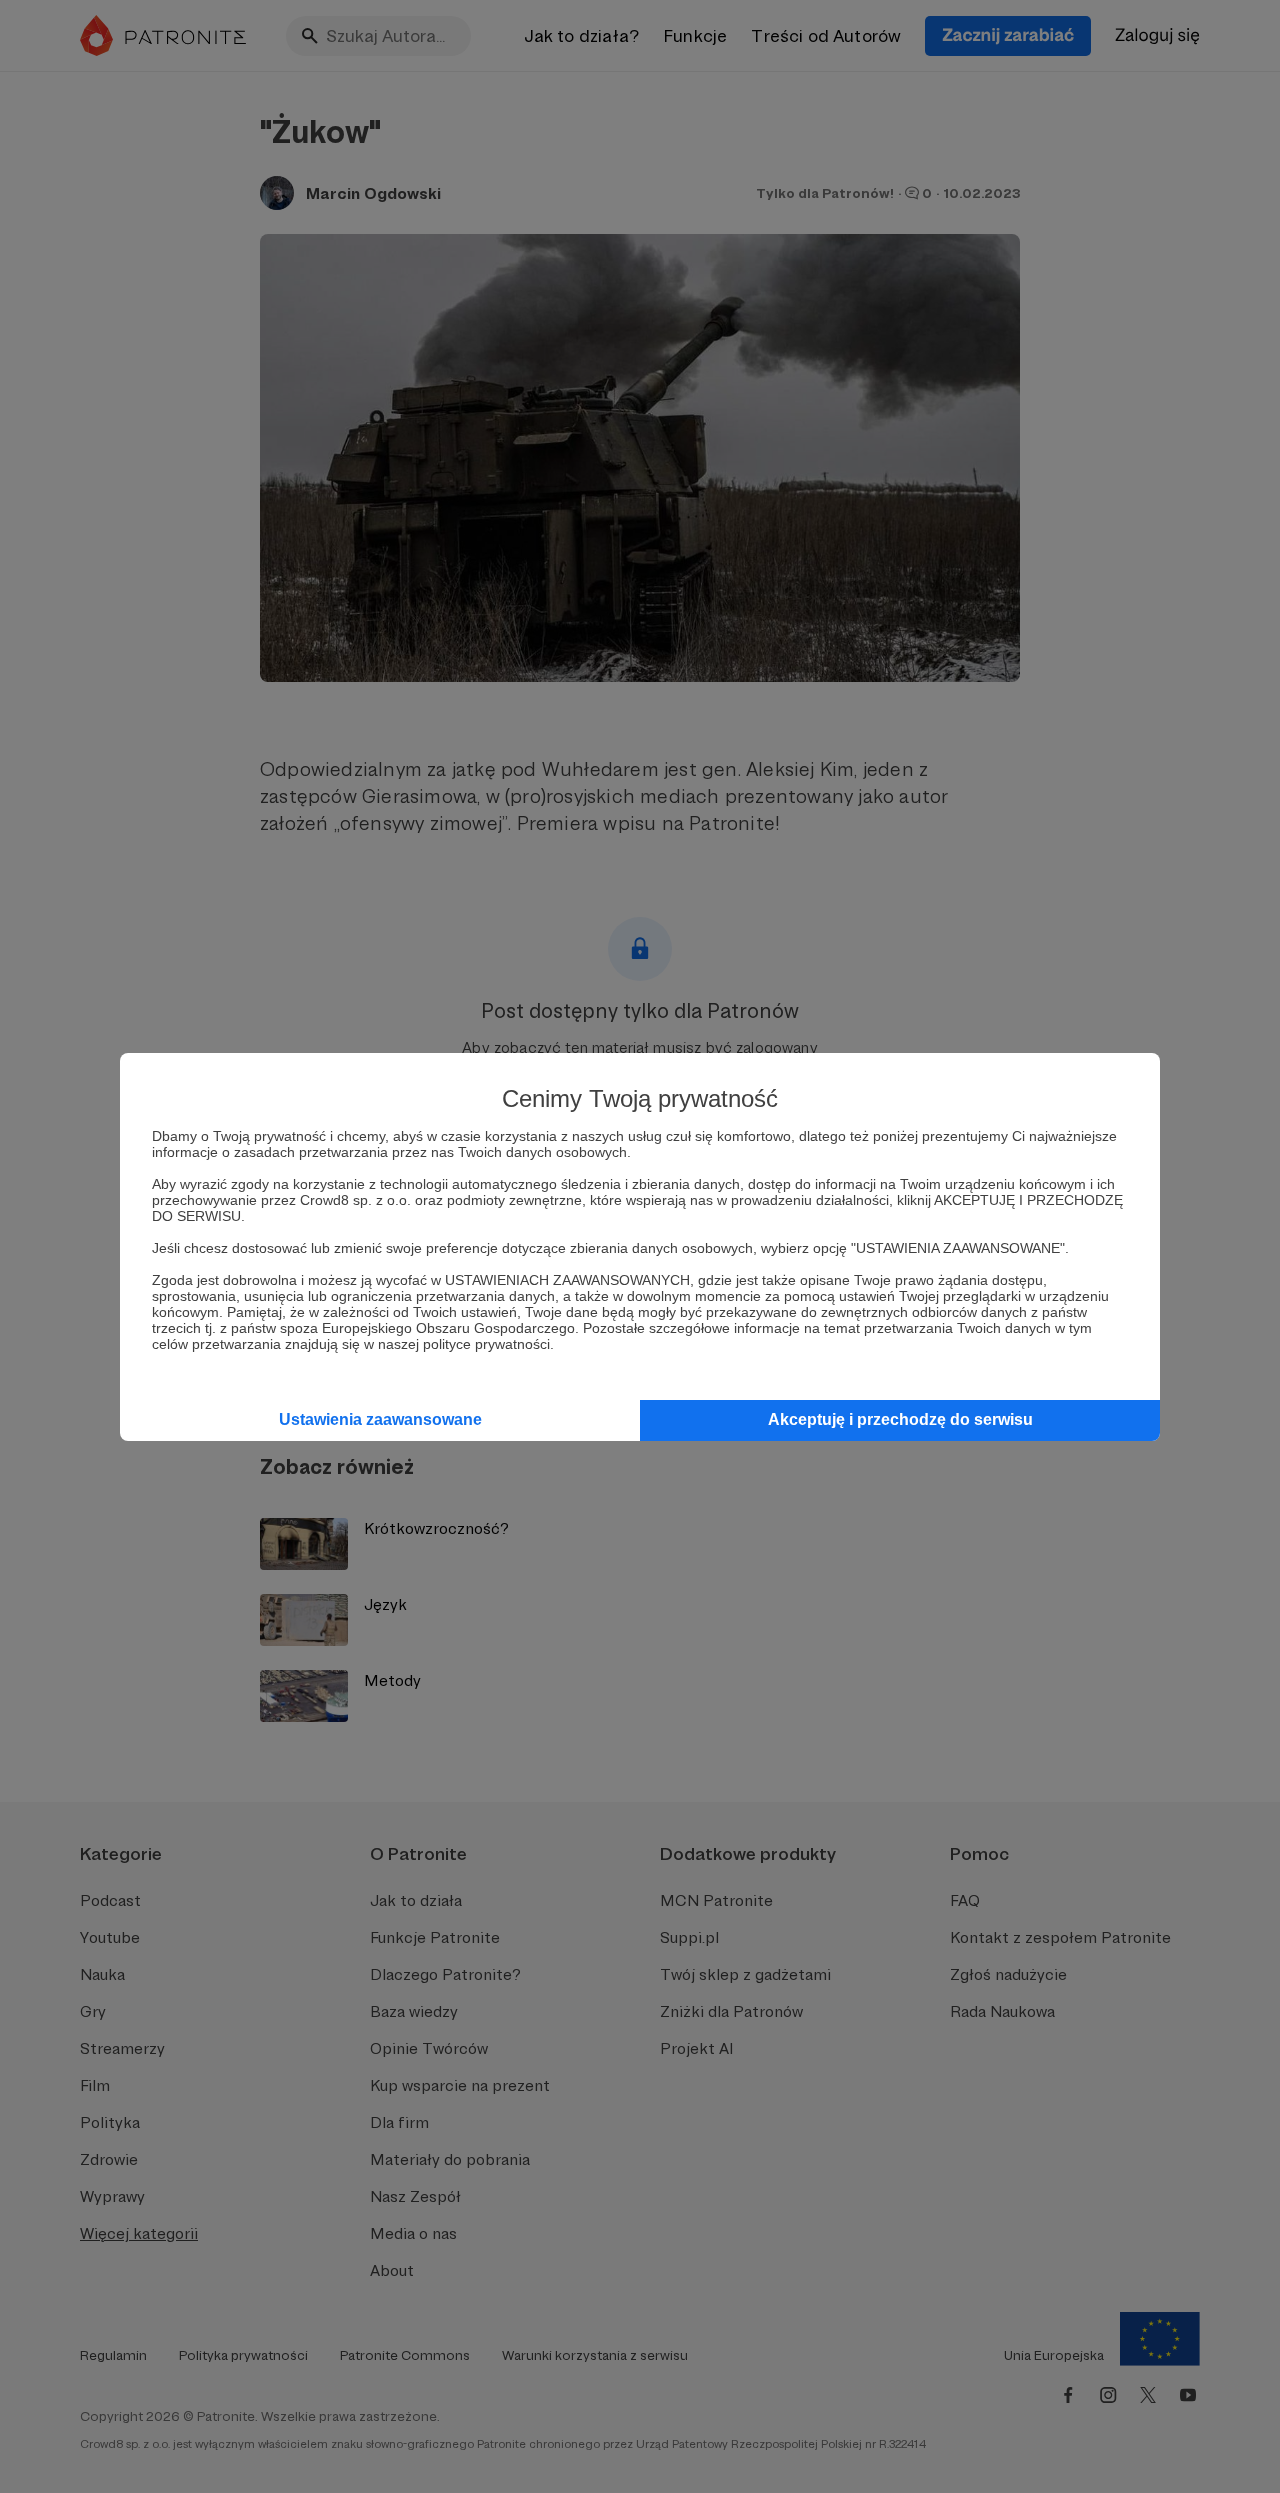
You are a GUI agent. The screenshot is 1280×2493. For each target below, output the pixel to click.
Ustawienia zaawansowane (380, 1419)
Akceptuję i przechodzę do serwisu (900, 1419)
